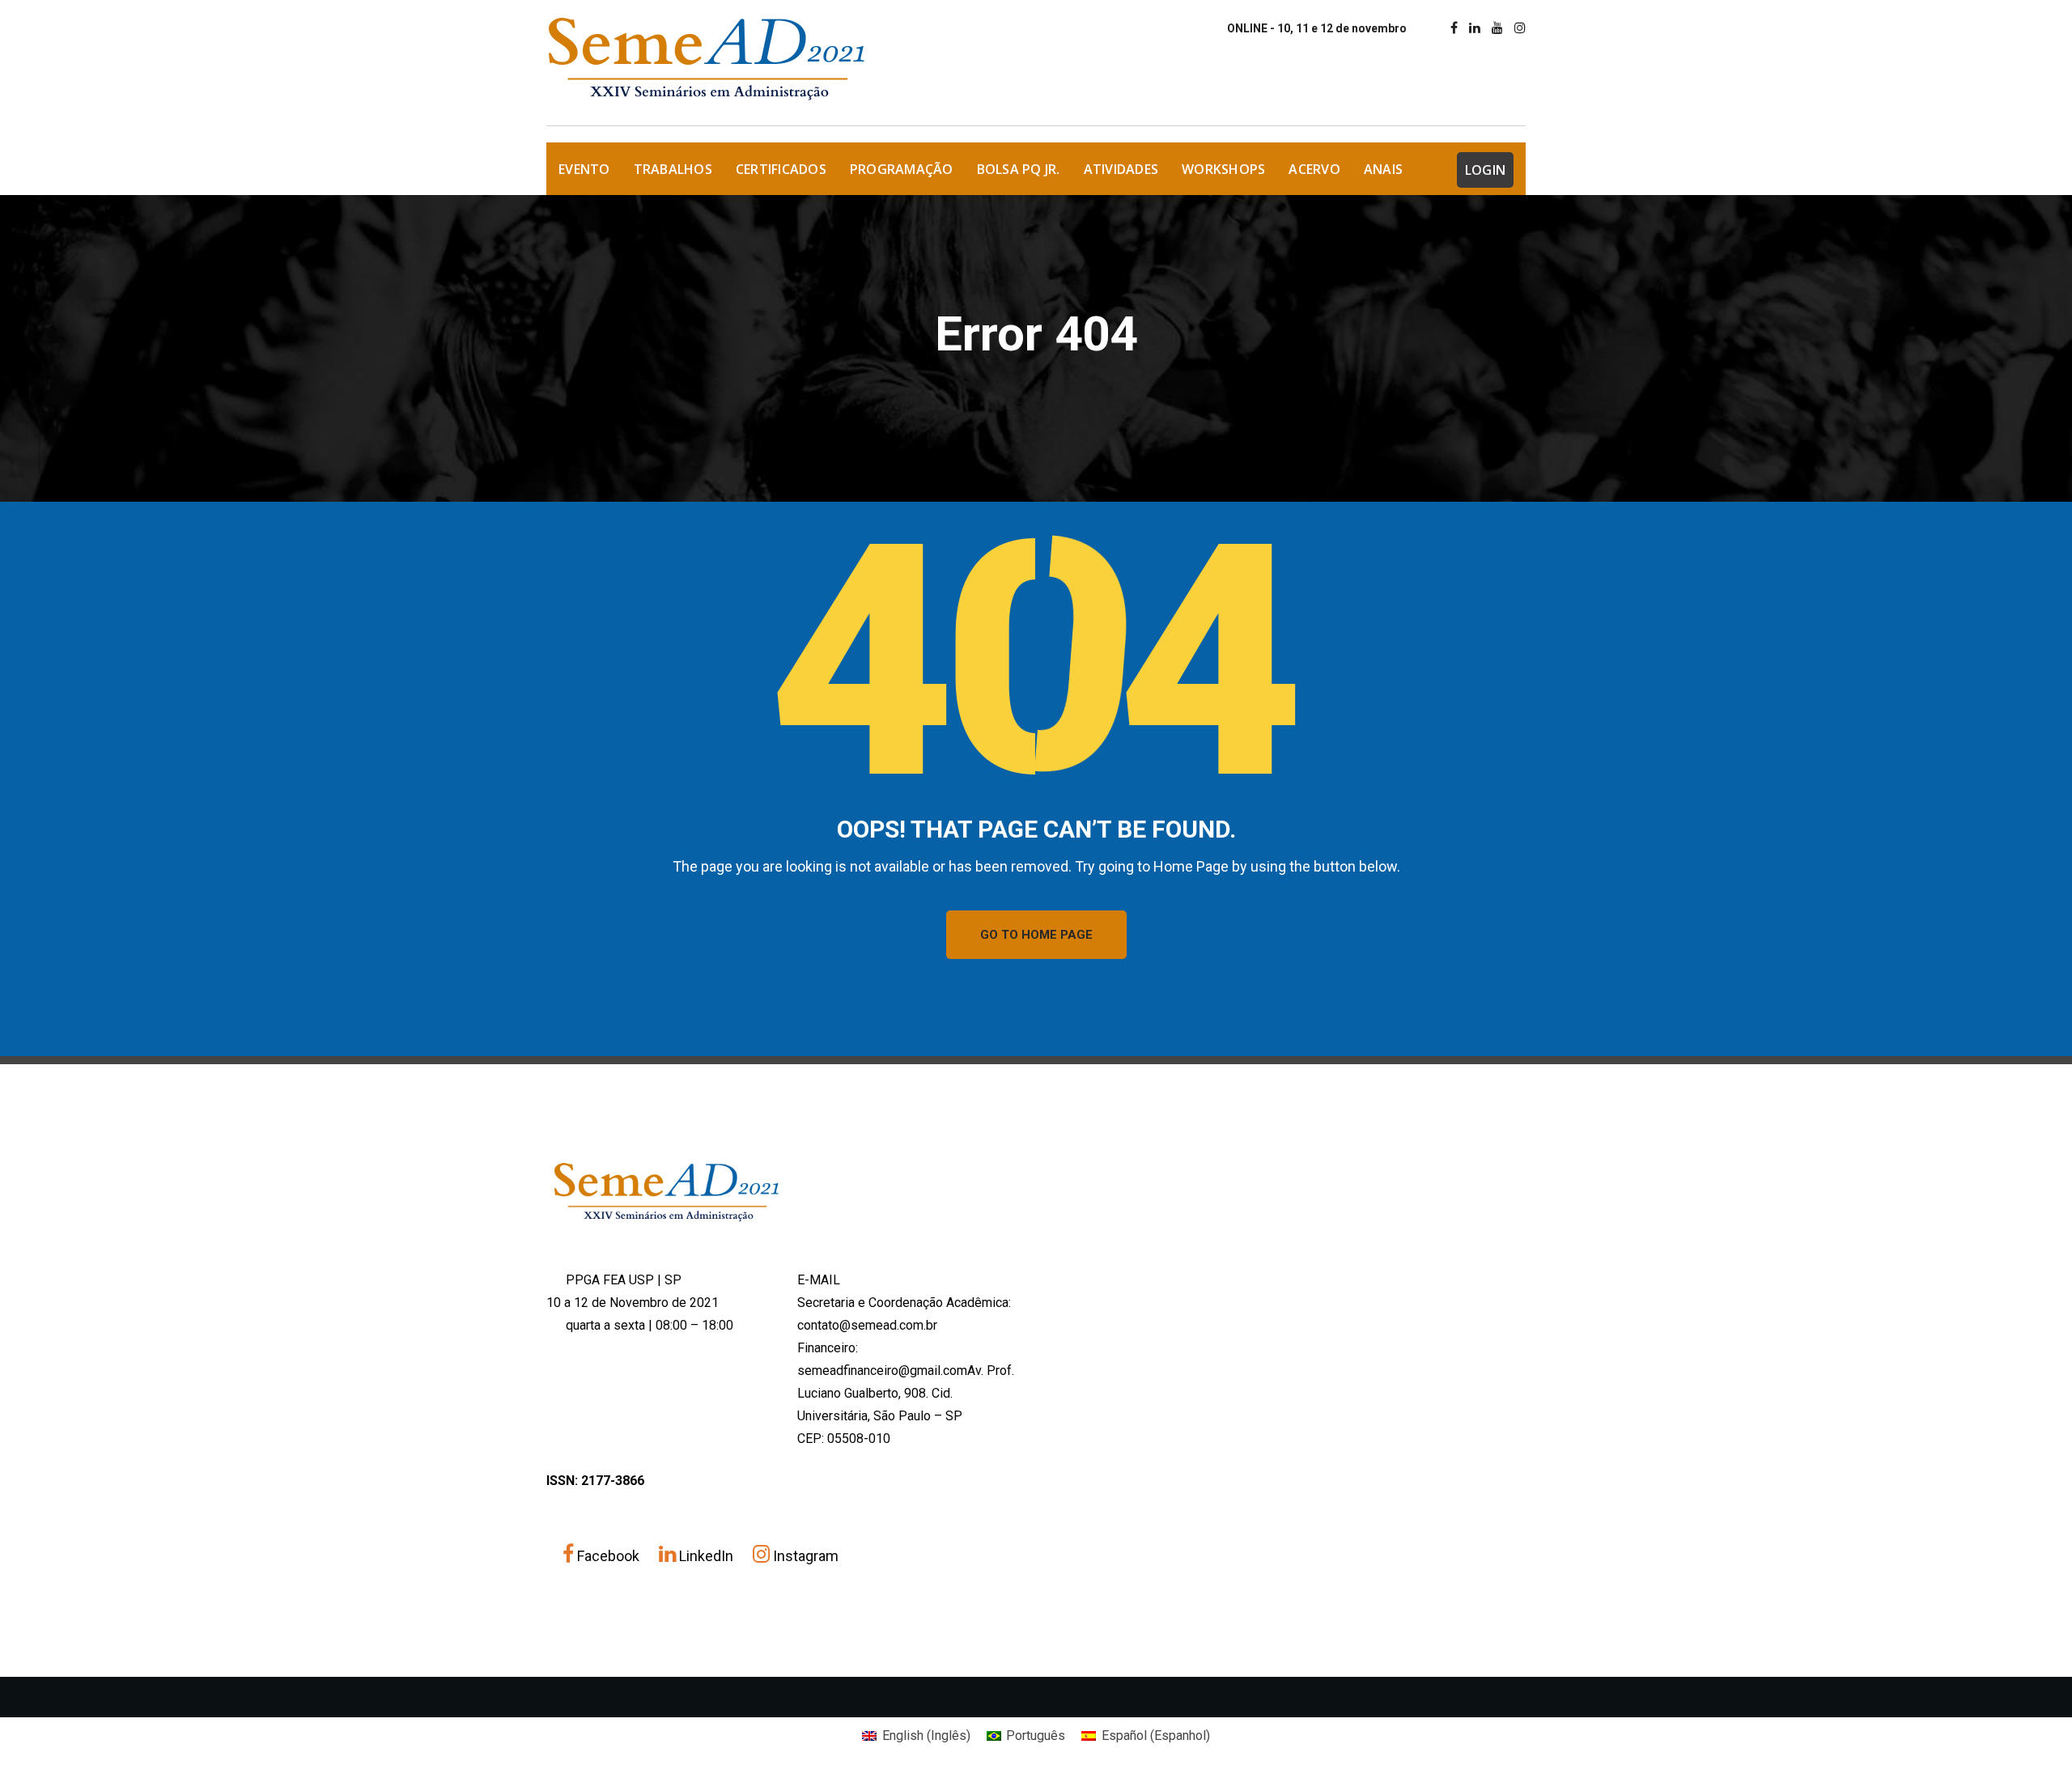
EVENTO (584, 169)
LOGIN (1485, 170)
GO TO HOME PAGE (1036, 935)
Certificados (781, 169)
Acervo (1314, 169)
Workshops (1223, 169)
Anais (1383, 169)
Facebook (608, 1556)
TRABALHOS (673, 169)
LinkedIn (706, 1556)
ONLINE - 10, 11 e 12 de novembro (1317, 28)
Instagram (804, 1556)
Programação (902, 169)
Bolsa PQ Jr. (1019, 169)
